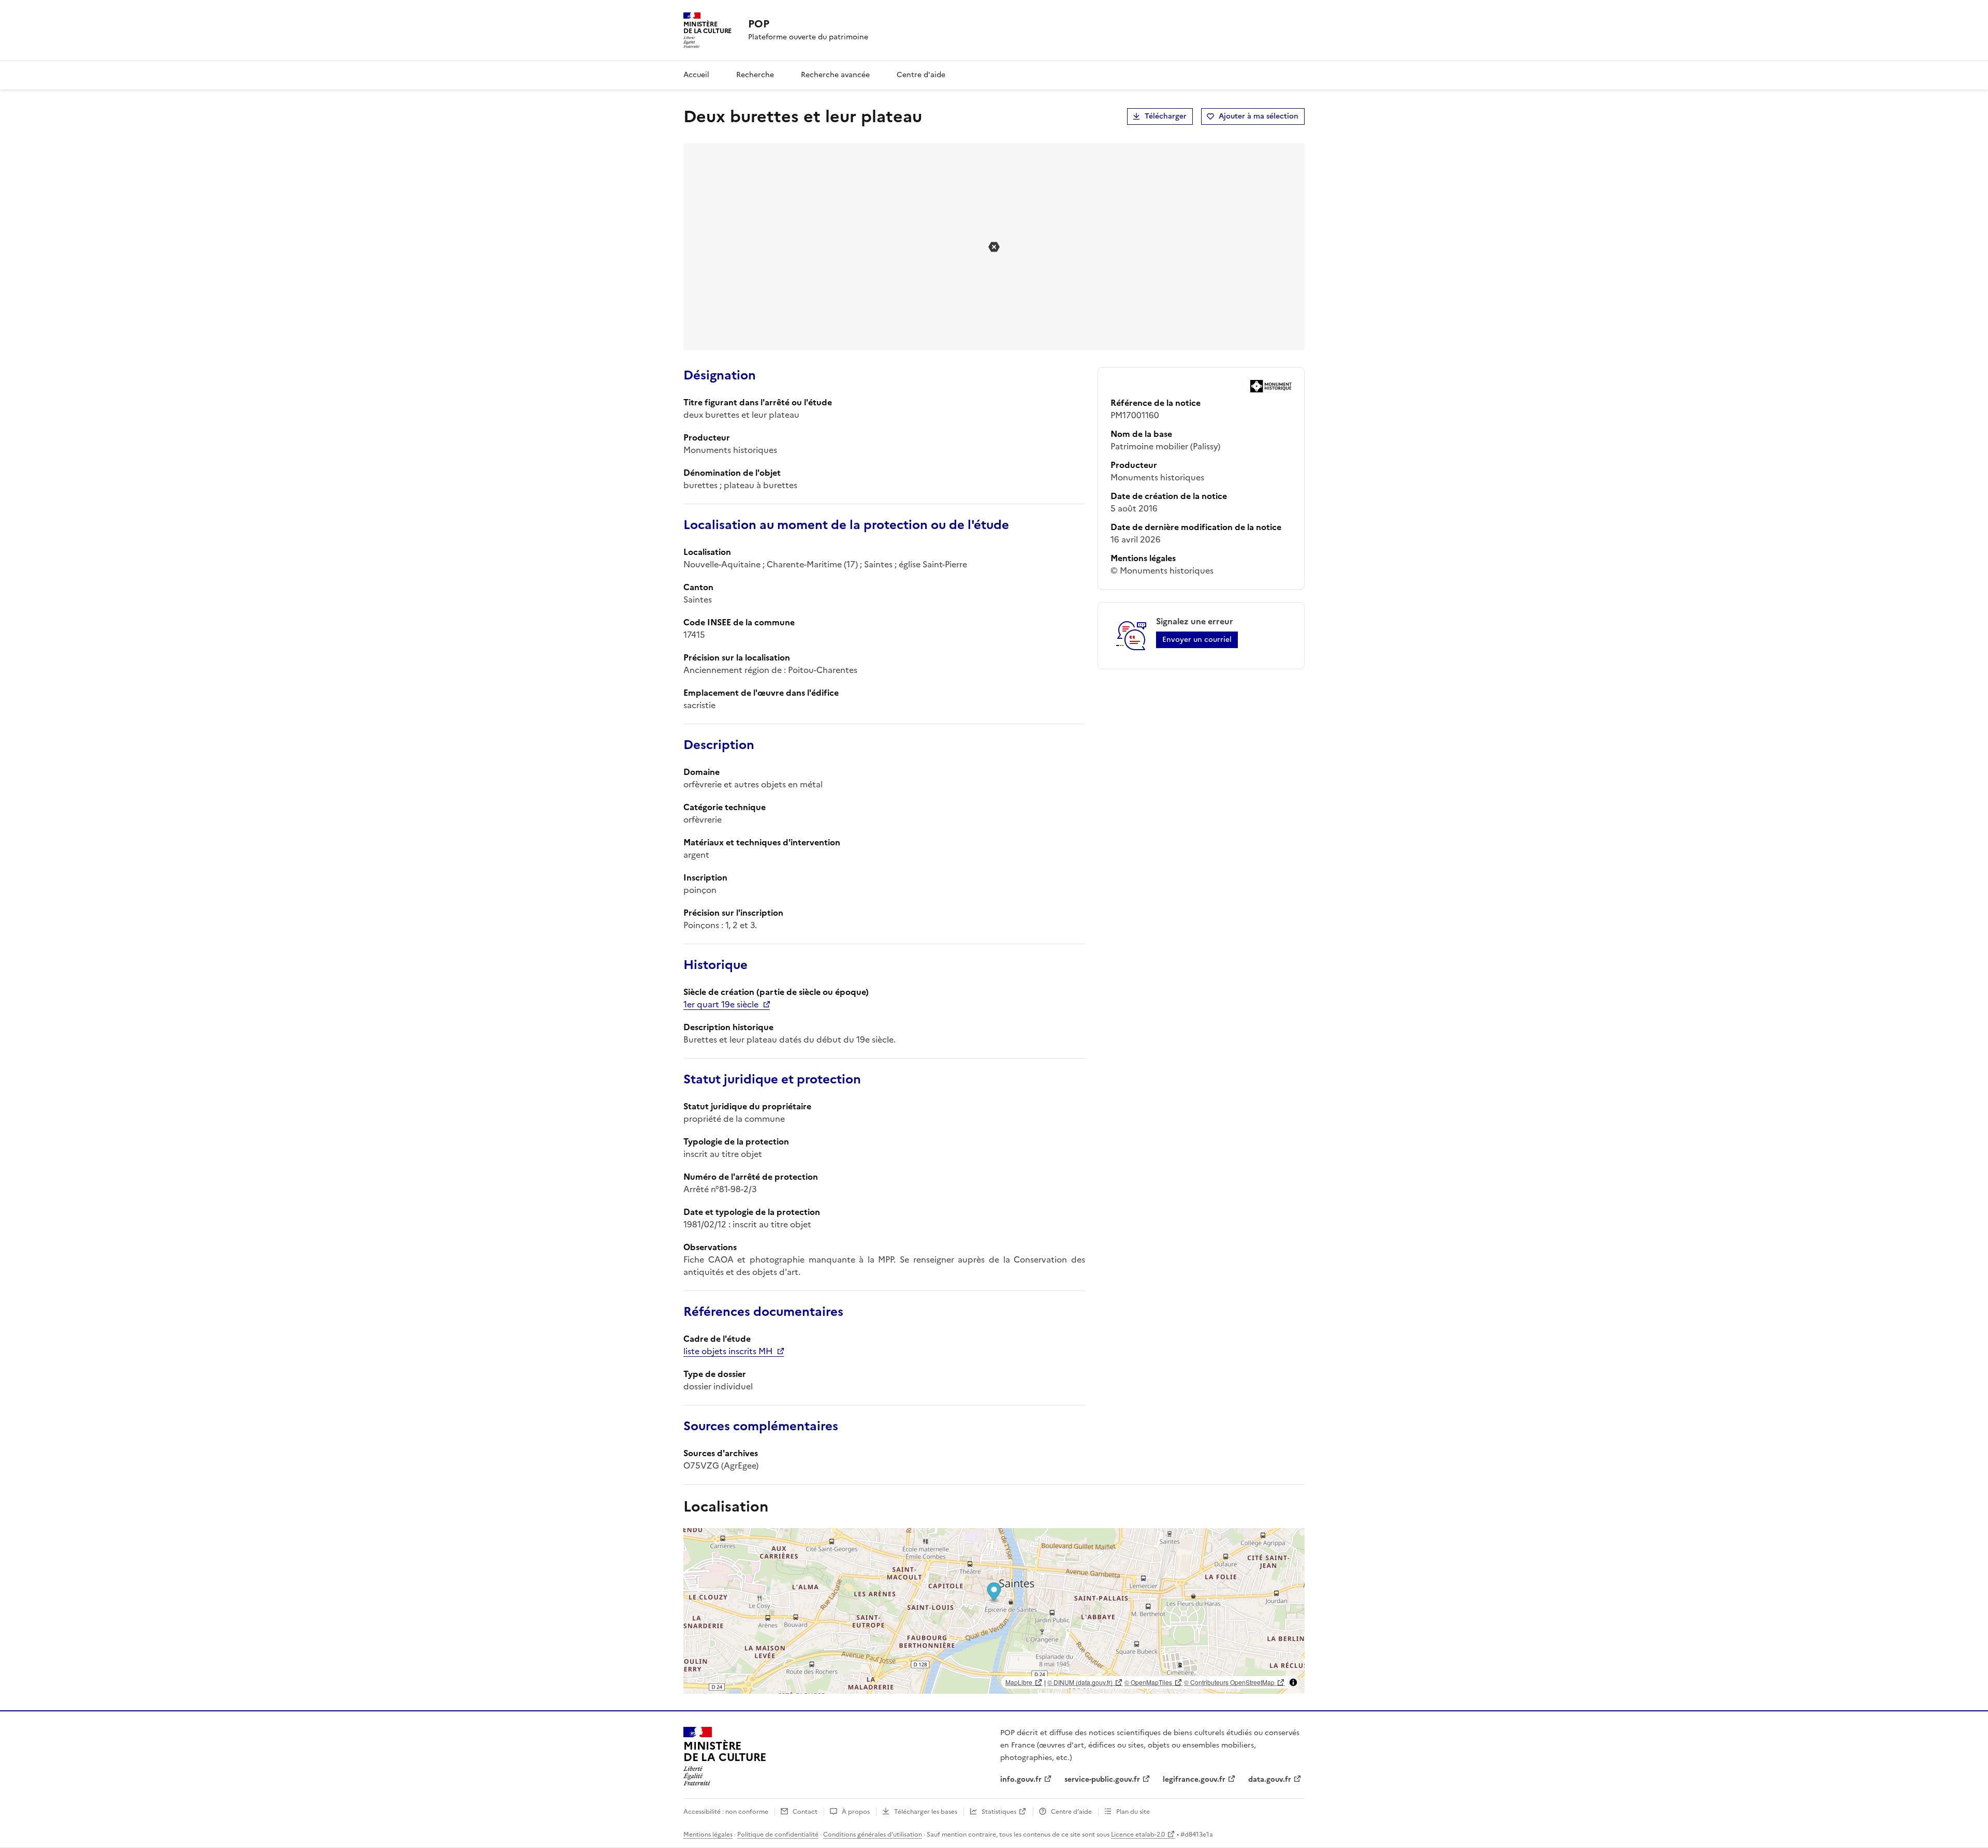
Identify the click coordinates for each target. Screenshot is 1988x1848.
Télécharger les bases (926, 1812)
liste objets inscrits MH (728, 1351)
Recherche (755, 75)
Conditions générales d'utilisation (873, 1835)
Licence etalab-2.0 (1138, 1835)
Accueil (696, 75)
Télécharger (1166, 116)
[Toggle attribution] (1293, 1682)
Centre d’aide (1071, 1812)
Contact (805, 1812)
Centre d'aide (921, 75)
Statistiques (999, 1812)
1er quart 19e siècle (721, 1004)
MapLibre (1019, 1682)
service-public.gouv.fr (1102, 1779)
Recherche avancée (835, 75)
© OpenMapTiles (1148, 1682)
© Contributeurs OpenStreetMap (1229, 1682)
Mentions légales (708, 1835)
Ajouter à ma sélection (1259, 116)
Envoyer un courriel (1197, 640)
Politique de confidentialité (778, 1835)
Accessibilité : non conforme (726, 1812)
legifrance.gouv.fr (1194, 1779)
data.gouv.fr (1270, 1779)
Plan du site (1133, 1812)
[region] (994, 1611)
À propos (856, 1812)
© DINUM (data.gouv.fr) (1080, 1682)
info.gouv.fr (1021, 1779)
